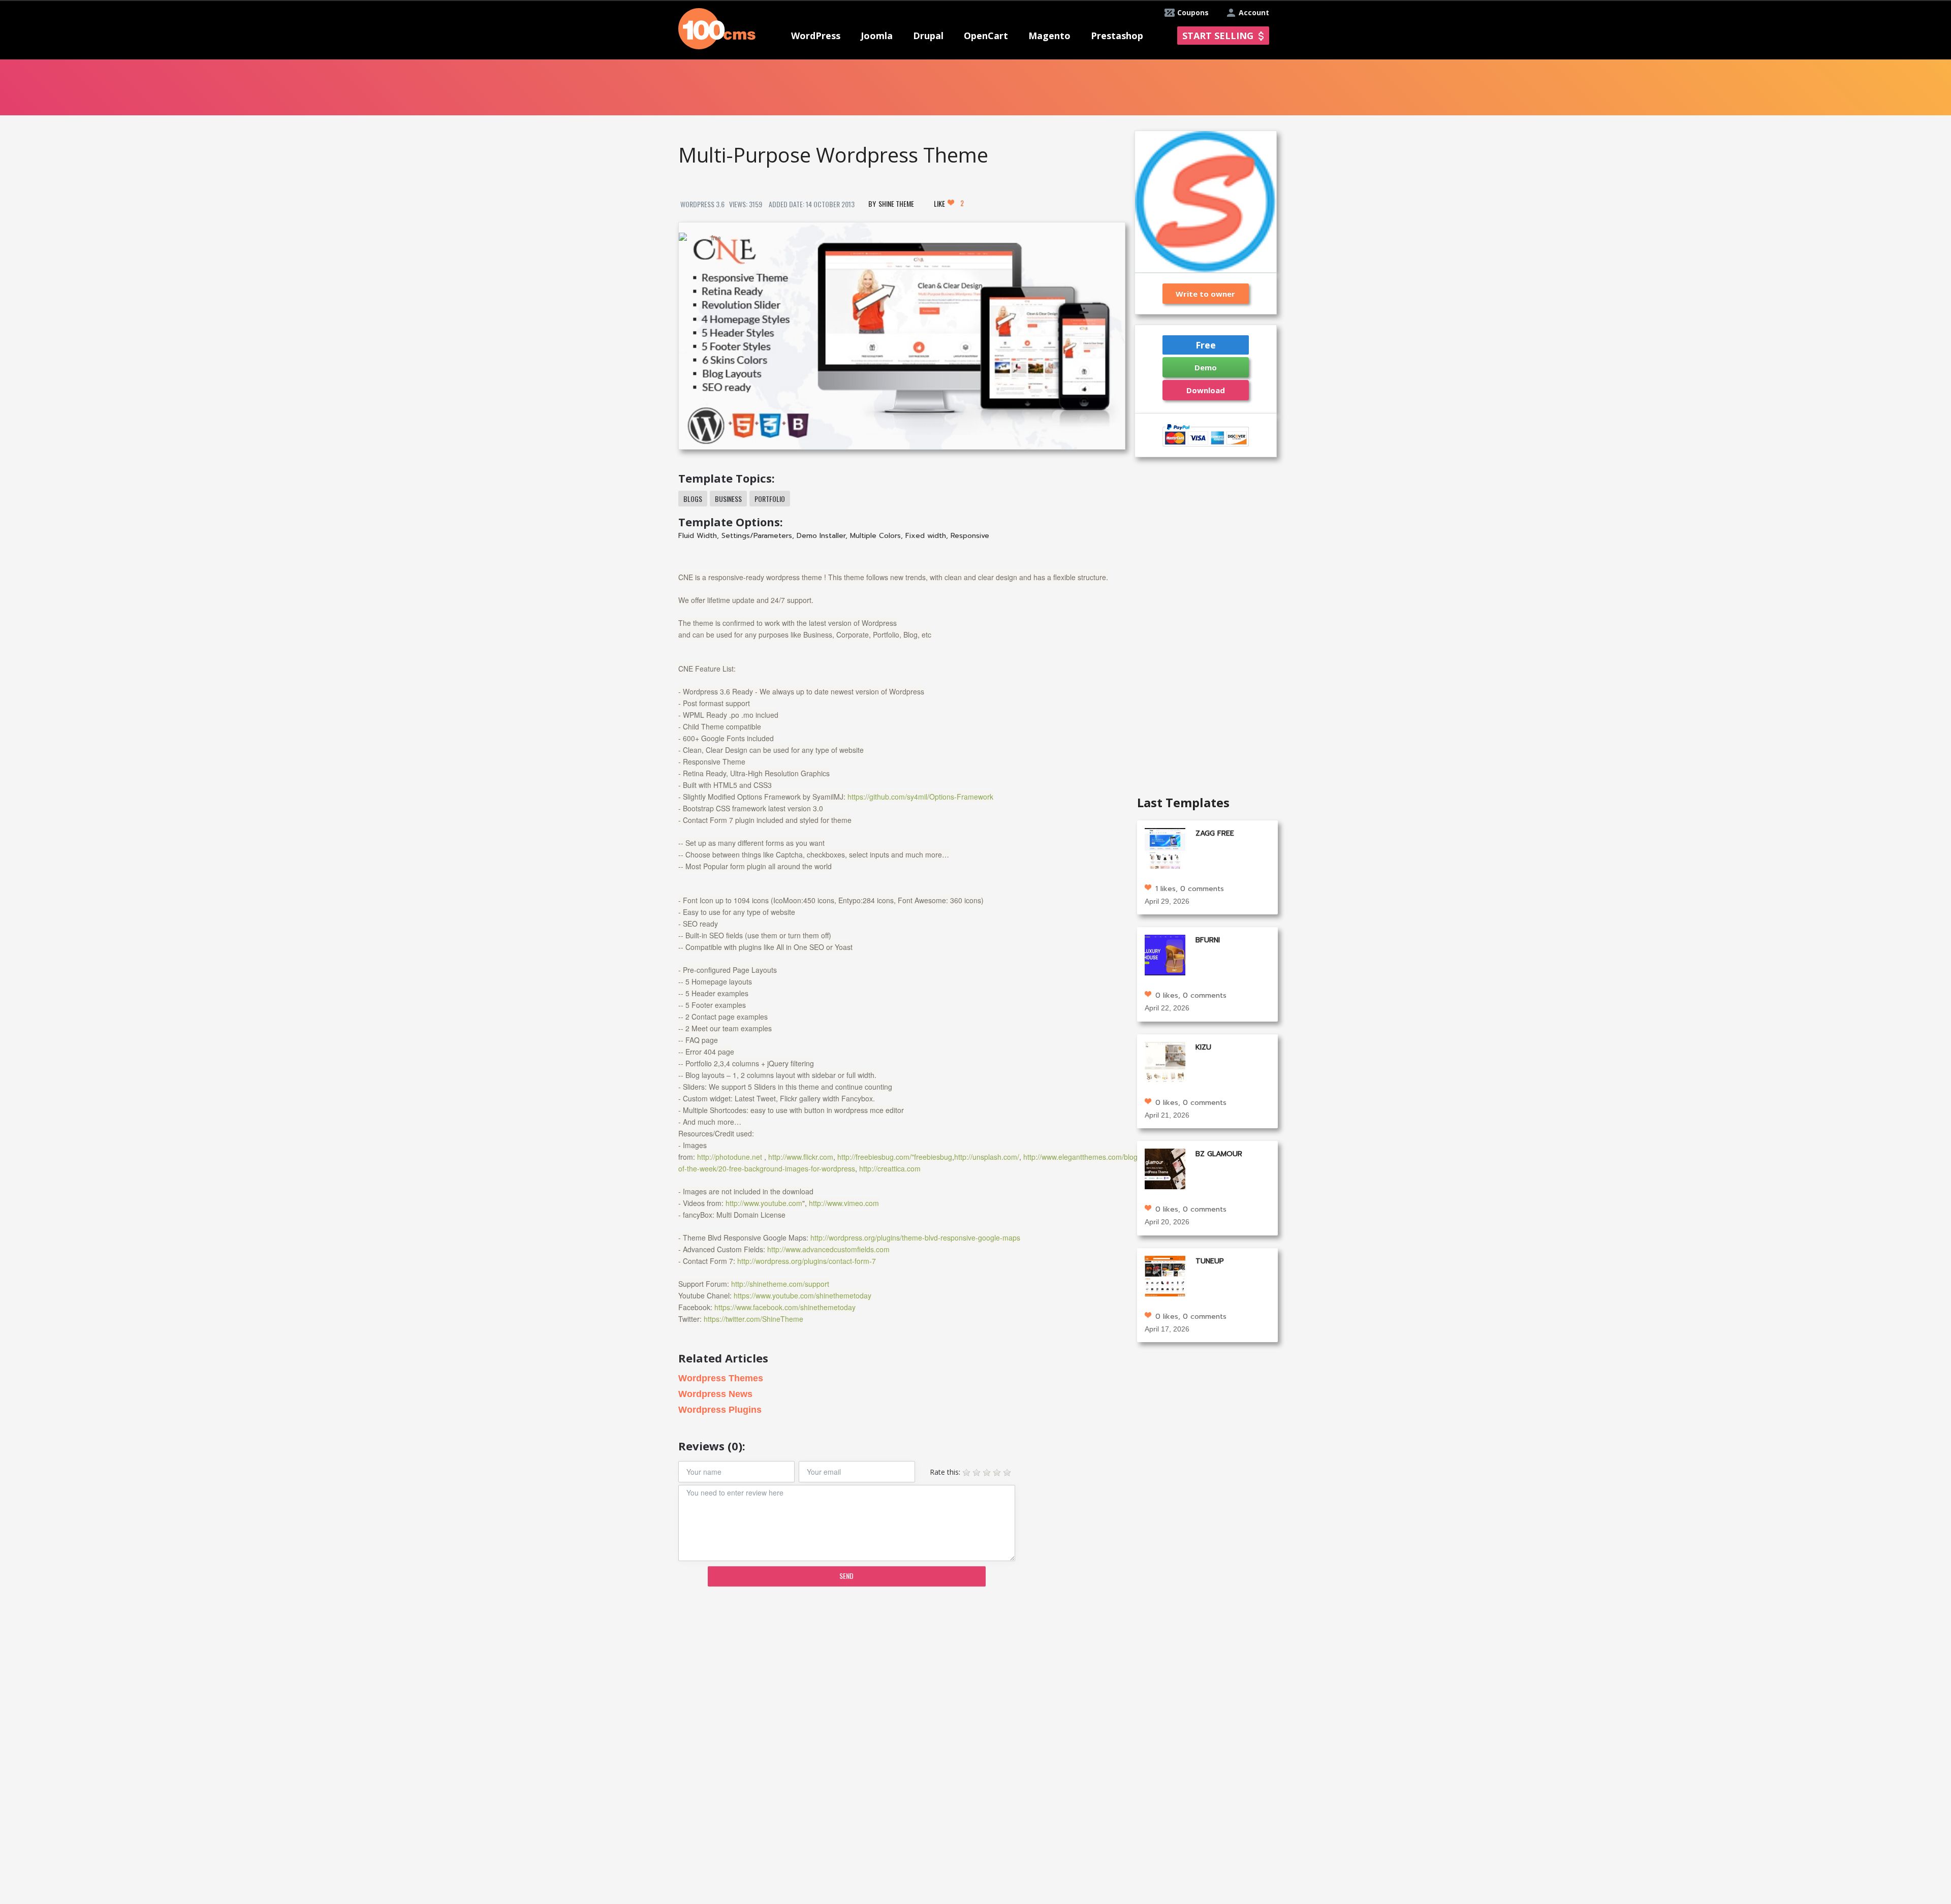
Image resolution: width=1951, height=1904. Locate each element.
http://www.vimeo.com (844, 1203)
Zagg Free (1215, 833)
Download (1206, 390)
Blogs (693, 499)
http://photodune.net (730, 1157)
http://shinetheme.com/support (780, 1284)
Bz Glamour (1219, 1154)
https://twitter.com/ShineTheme (753, 1319)
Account (1254, 12)
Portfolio (770, 499)
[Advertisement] (901, 1673)
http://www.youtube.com (764, 1203)
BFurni (1208, 940)
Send (846, 1576)
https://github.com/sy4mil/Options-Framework (920, 797)
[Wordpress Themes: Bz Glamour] (1165, 1168)
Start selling (1218, 36)
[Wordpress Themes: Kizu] (1165, 1061)
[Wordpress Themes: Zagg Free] (1165, 847)
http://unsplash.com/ (987, 1157)
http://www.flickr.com (801, 1157)
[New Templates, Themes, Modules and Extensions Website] (717, 28)
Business (728, 499)
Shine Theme (896, 203)
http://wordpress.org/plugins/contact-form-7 (807, 1261)
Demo (1206, 367)
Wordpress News (715, 1394)
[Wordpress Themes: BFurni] (1165, 954)
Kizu (1203, 1047)
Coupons (1193, 12)
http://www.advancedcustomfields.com (828, 1249)
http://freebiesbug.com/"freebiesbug (895, 1157)
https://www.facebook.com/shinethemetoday (785, 1307)
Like (949, 203)
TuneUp (1210, 1261)
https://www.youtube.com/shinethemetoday (803, 1295)
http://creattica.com (890, 1168)
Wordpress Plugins (720, 1410)
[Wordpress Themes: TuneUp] (1165, 1275)
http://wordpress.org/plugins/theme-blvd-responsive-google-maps (915, 1237)
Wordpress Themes (721, 1378)
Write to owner (1205, 294)
